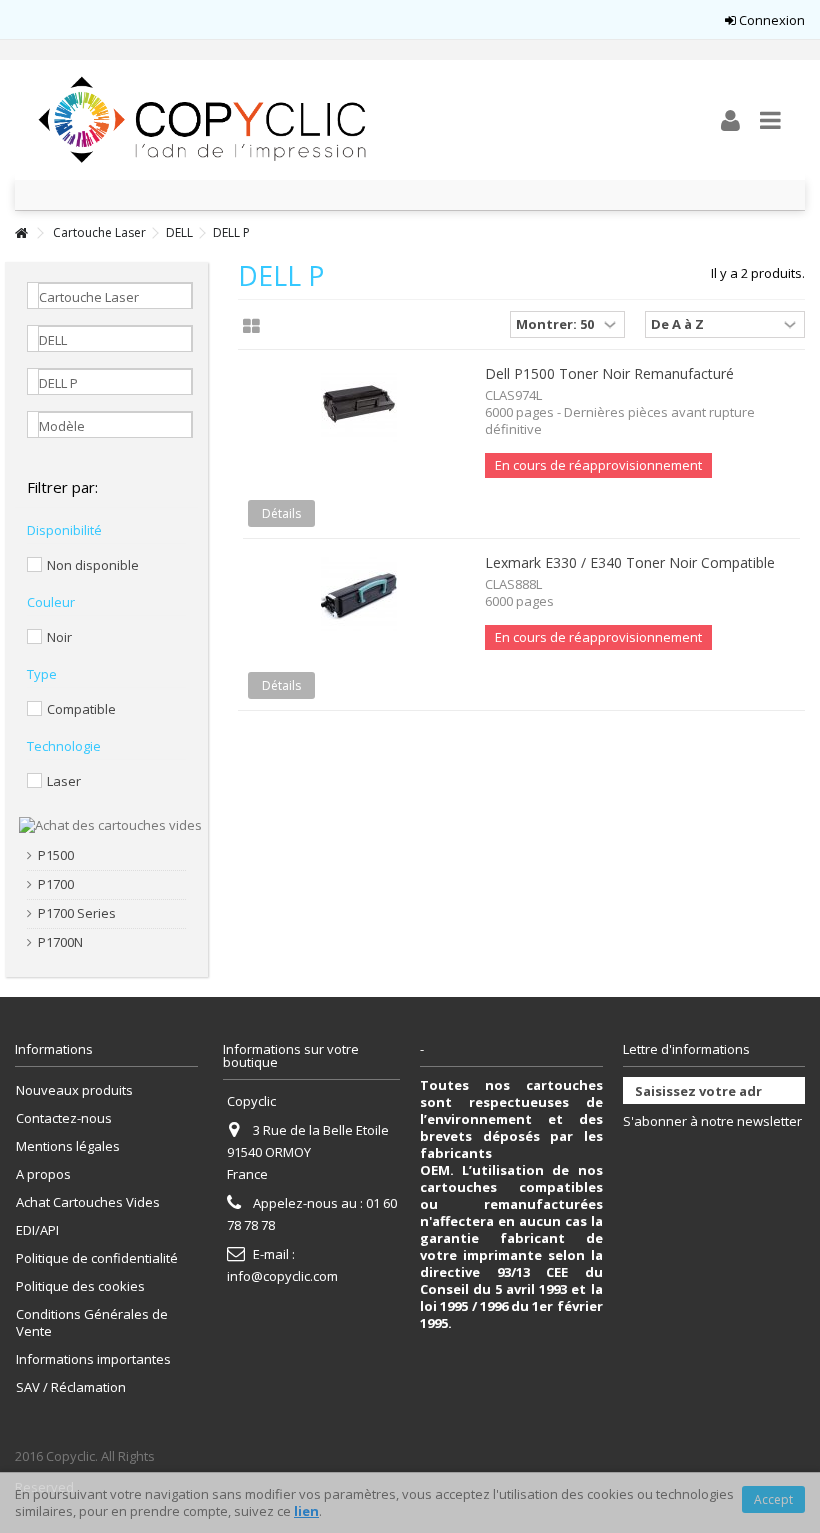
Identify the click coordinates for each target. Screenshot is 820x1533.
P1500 (56, 855)
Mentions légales (68, 1146)
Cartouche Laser (99, 232)
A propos (43, 1174)
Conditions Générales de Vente (92, 1323)
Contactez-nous (64, 1118)
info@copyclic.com (282, 1276)
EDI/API (37, 1230)
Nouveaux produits (74, 1090)
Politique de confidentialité (97, 1258)
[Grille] (251, 327)
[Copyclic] (345, 120)
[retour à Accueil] (21, 233)
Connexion (770, 20)
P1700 (56, 884)
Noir (59, 637)
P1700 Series (77, 913)
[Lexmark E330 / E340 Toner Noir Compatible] (359, 593)
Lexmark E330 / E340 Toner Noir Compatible (630, 562)
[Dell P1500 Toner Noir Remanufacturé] (359, 404)
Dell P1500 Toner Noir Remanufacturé (609, 373)
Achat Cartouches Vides (88, 1202)
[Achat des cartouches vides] (110, 824)
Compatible (81, 709)
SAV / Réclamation (71, 1387)
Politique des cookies (80, 1286)
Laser (64, 781)
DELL (179, 232)
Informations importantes (93, 1359)
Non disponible (93, 565)
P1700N (60, 942)
